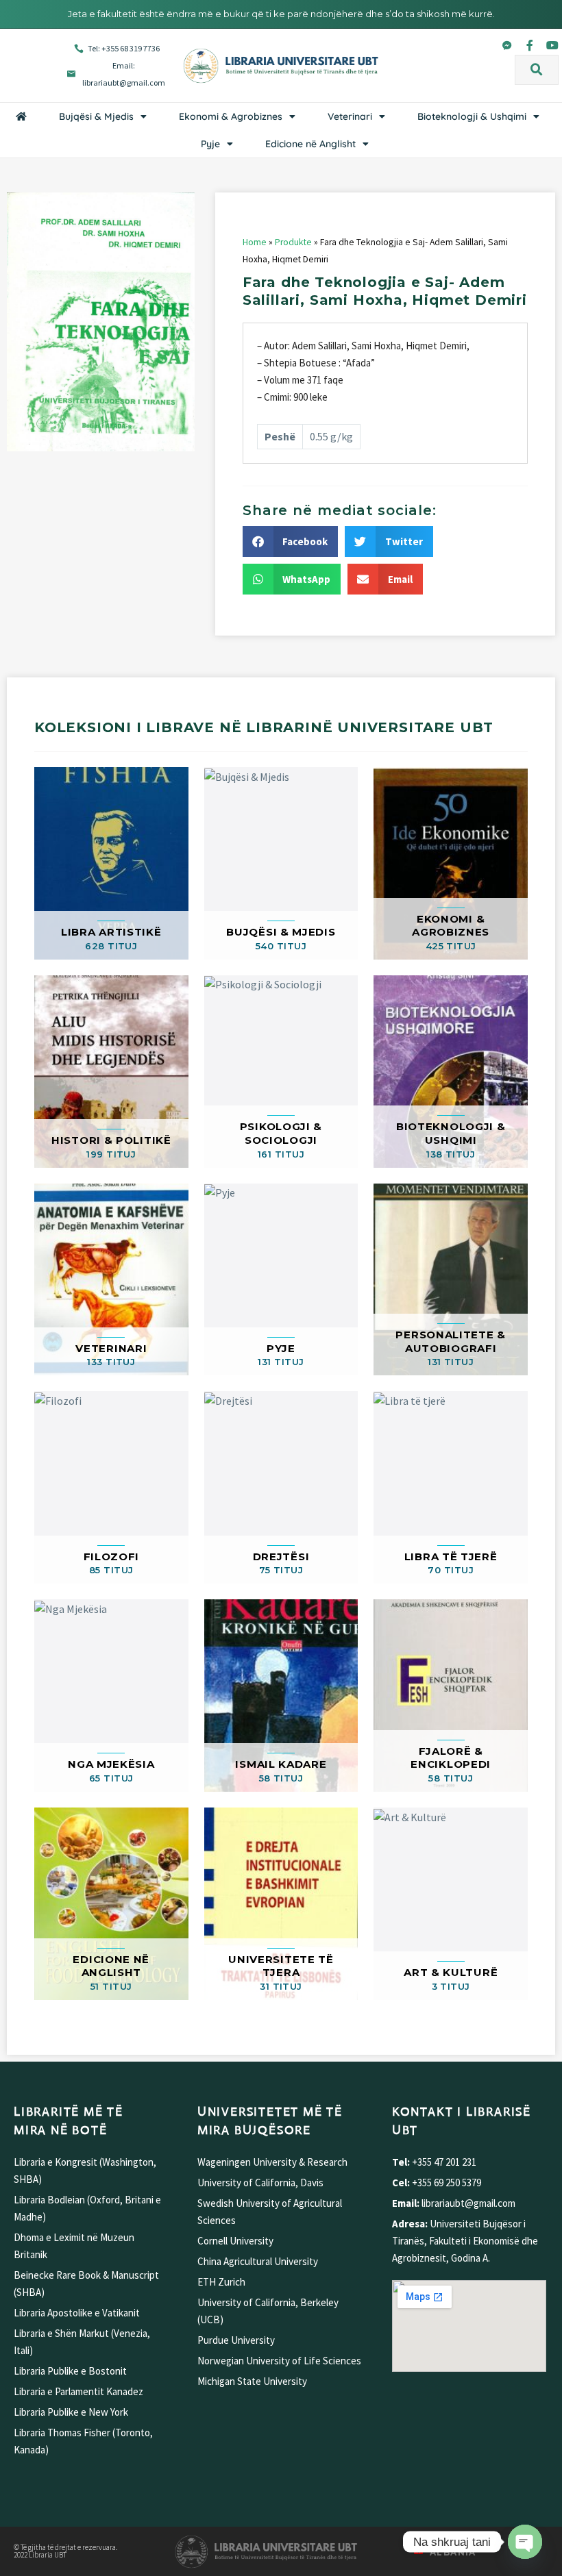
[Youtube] (552, 45)
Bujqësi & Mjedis (96, 116)
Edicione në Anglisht (310, 144)
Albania (453, 2552)
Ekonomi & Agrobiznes (231, 116)
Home (255, 242)
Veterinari (350, 116)
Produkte (293, 242)
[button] (537, 70)
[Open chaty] (525, 2542)
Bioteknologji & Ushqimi (472, 116)
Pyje (210, 144)
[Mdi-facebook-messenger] (507, 45)
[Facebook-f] (530, 45)
